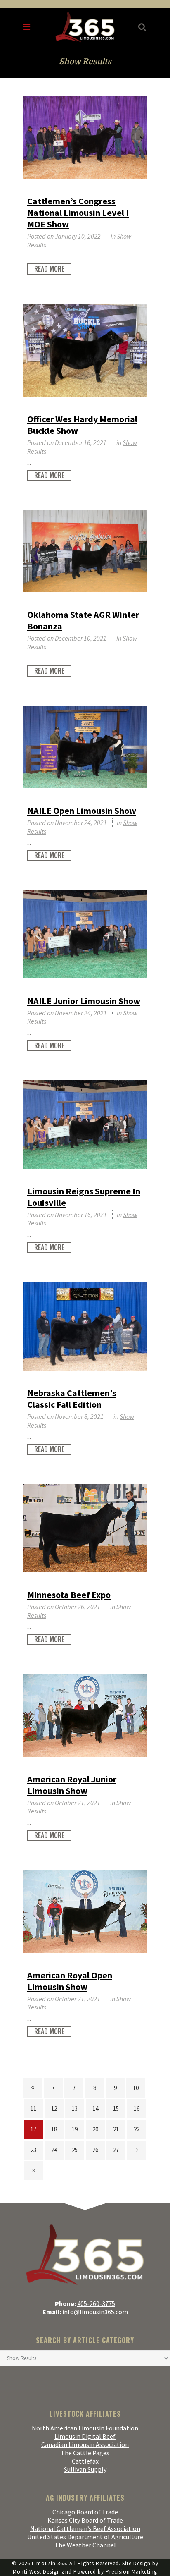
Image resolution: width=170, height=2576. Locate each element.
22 (137, 2129)
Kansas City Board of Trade (85, 2520)
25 (75, 2150)
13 (75, 2108)
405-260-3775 (96, 2303)
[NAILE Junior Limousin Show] (85, 934)
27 (116, 2150)
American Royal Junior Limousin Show (72, 1785)
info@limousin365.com (95, 2312)
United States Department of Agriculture (85, 2537)
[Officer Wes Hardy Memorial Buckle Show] (85, 350)
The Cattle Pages (85, 2453)
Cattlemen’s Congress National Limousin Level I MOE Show (78, 213)
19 (75, 2129)
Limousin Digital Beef (85, 2436)
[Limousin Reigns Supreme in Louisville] (85, 1124)
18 (54, 2129)
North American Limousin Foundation (85, 2428)
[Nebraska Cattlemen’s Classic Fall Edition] (85, 1326)
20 (95, 2129)
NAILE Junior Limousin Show (84, 1001)
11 (33, 2108)
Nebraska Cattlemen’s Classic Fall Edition (72, 1399)
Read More (49, 269)
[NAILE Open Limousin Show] (85, 747)
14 (95, 2108)
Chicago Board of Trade (85, 2512)
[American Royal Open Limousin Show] (85, 1911)
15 (116, 2108)
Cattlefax (85, 2461)
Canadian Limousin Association (85, 2444)
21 (116, 2129)
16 (137, 2108)
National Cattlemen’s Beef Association (85, 2528)
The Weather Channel (85, 2545)
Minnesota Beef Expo (69, 1595)
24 (54, 2150)
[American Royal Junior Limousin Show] (85, 1715)
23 (33, 2150)
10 (136, 2088)
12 (54, 2108)
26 (95, 2150)
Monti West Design (37, 2572)
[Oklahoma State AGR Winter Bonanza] (85, 551)
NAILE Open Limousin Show (82, 811)
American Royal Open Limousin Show (70, 1981)
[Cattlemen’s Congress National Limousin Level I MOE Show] (85, 137)
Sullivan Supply (85, 2469)
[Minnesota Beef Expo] (85, 1528)
